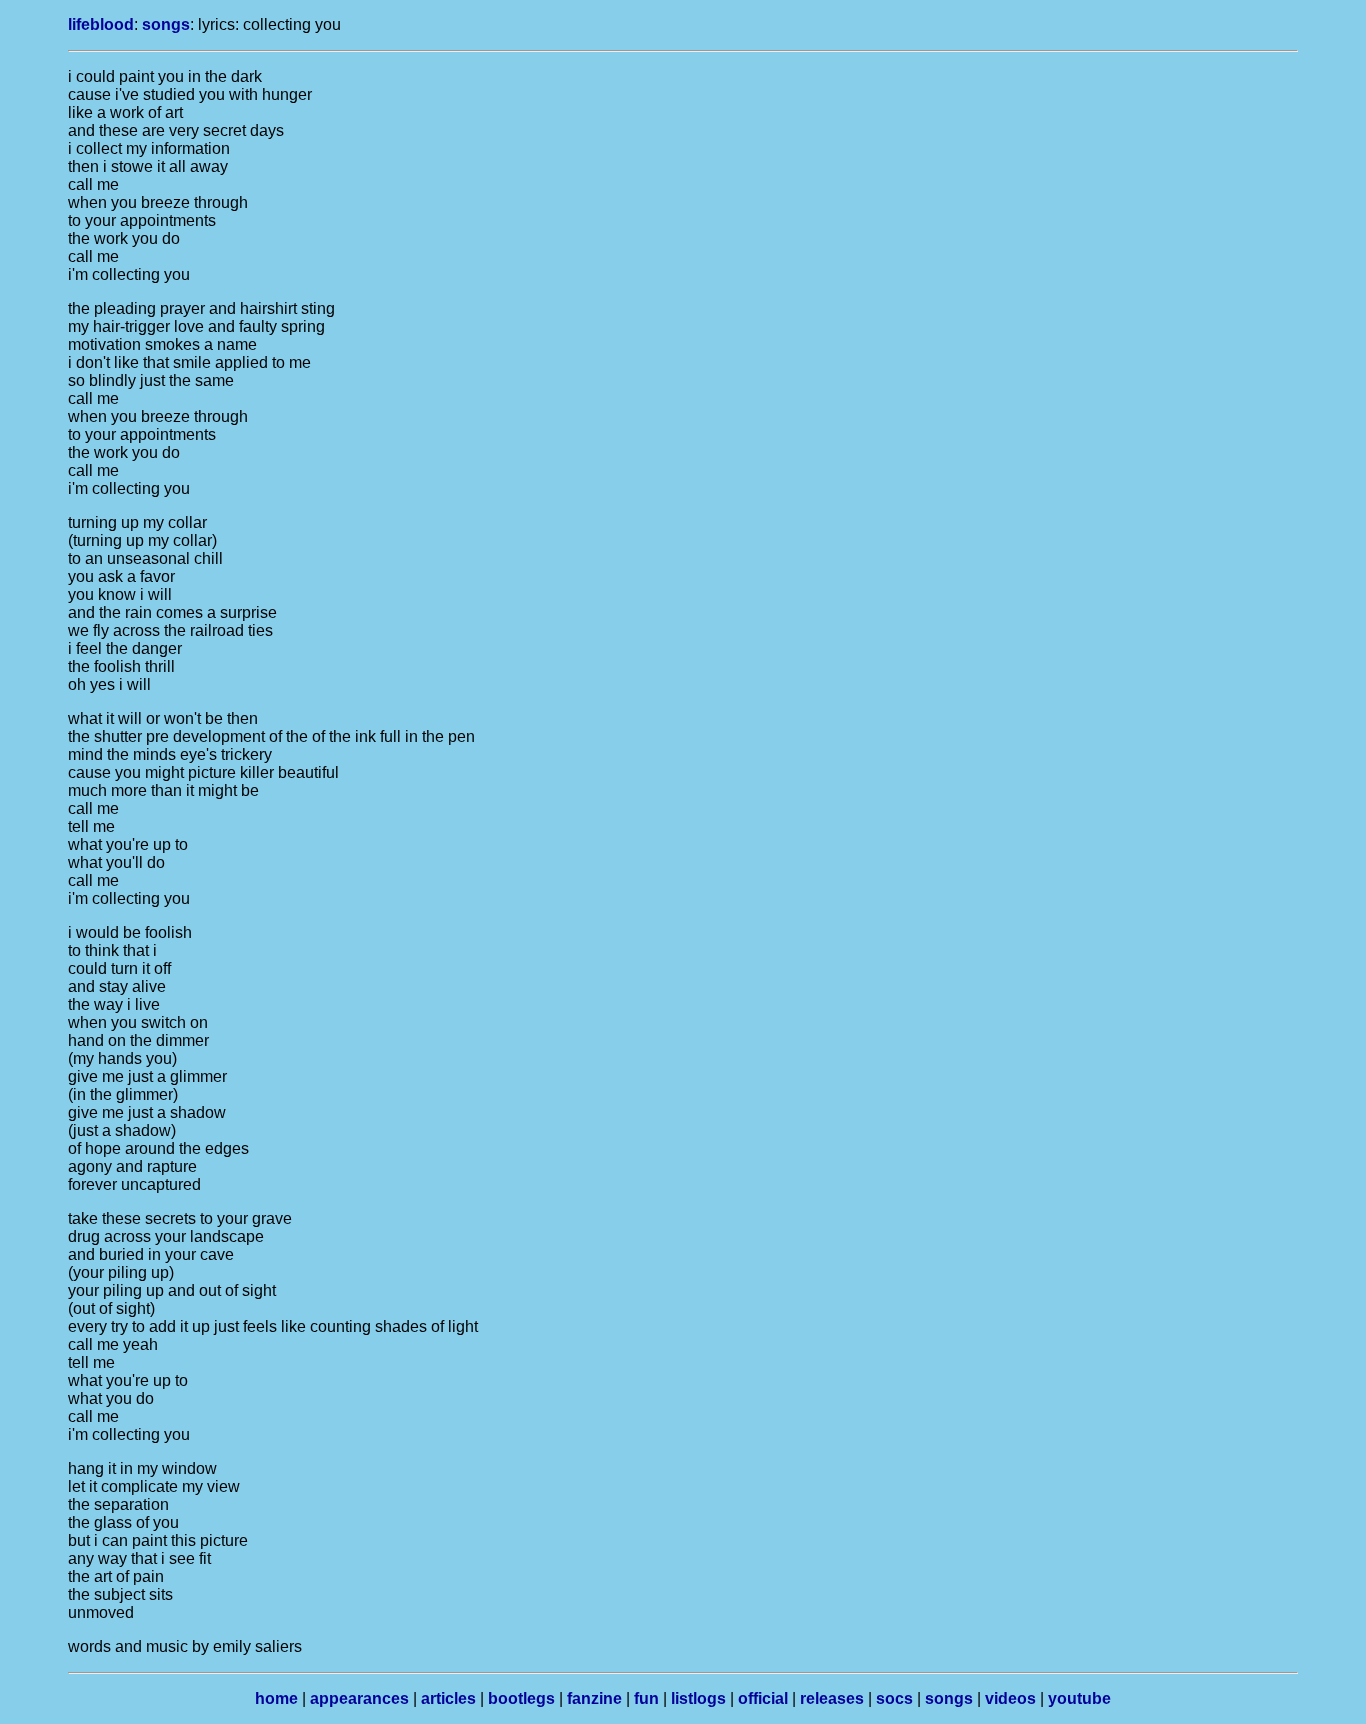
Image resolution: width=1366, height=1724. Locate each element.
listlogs (698, 1698)
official (763, 1698)
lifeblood (101, 24)
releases (832, 1698)
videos (1010, 1698)
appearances (359, 1698)
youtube (1079, 1698)
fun (646, 1698)
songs (166, 24)
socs (894, 1698)
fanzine (594, 1698)
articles (448, 1698)
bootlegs (521, 1698)
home (276, 1698)
